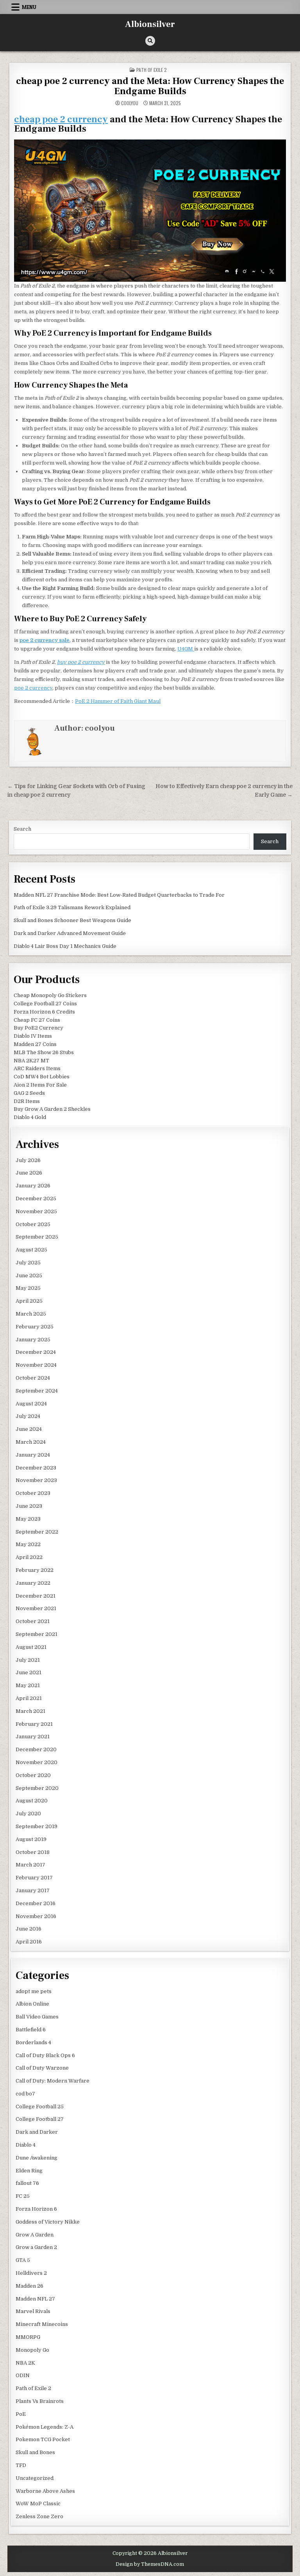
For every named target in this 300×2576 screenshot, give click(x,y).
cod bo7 (25, 2094)
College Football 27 (40, 2119)
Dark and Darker (37, 2132)
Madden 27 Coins (35, 1044)
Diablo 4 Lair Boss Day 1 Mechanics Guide (65, 946)
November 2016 (36, 1916)
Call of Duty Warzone (42, 2068)
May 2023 (28, 1519)
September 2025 (37, 1237)
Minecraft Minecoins (42, 2324)
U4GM (186, 649)
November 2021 (36, 1608)
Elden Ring (29, 2171)
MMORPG (28, 2337)
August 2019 (31, 1839)
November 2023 (36, 1480)
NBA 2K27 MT (31, 1061)
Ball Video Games (37, 2017)
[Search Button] (150, 41)
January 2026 (33, 1186)
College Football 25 (40, 2107)
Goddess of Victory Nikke (48, 2222)
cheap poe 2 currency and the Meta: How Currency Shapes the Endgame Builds (150, 86)
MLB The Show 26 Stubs (44, 1052)
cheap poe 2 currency (61, 119)
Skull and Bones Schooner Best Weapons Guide (72, 920)
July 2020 (28, 1814)
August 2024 (31, 1404)
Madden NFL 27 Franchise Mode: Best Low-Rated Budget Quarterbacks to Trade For (119, 895)
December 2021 (36, 1596)
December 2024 (36, 1352)
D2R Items (27, 1101)
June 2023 (29, 1506)
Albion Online (32, 2004)
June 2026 (29, 1173)
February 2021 (34, 1724)
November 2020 (37, 1762)
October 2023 (33, 1493)
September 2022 (37, 1532)
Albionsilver (150, 24)
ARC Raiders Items (37, 1068)
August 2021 (31, 1647)
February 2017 (34, 1878)
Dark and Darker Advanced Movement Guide (70, 933)
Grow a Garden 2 (36, 2247)
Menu (29, 7)
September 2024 (37, 1391)
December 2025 (36, 1199)
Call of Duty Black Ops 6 (45, 2055)
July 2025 (28, 1263)
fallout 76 (27, 2183)
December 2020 (36, 1749)
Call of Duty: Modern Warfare (53, 2081)
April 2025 (29, 1301)
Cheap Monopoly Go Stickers (50, 995)
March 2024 (31, 1442)
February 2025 (35, 1327)
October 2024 (33, 1378)
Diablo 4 (26, 2145)
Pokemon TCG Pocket (43, 2439)
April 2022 (29, 1557)
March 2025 (31, 1314)
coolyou (130, 103)
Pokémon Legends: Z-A (45, 2427)
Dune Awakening (37, 2158)
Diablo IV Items (33, 1036)
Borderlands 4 (33, 2042)
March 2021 (30, 1711)
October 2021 (33, 1621)
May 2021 (28, 1685)
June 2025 (29, 1275)
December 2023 (36, 1468)
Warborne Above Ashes (45, 2491)
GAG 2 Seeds (29, 1093)
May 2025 (28, 1288)
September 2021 (37, 1634)
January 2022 (33, 1583)
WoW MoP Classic (38, 2504)
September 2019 (37, 1826)
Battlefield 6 (31, 2030)
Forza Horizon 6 (36, 2209)
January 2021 (33, 1737)
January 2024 (33, 1455)
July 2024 (28, 1416)
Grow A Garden (35, 2235)
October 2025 (33, 1224)
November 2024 (36, 1365)
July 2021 (28, 1660)
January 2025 (33, 1340)
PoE (21, 2414)
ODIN (23, 2375)
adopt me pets (34, 1991)
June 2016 (29, 1929)
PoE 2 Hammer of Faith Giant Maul (118, 701)
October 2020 (33, 1775)
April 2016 (29, 1942)
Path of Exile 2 (152, 70)
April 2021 (29, 1698)
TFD (21, 2465)
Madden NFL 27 (35, 2299)
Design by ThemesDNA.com (150, 2564)
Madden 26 (29, 2286)
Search (22, 829)
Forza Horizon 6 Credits (44, 1012)
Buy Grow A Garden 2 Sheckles (52, 1109)
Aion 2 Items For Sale (40, 1085)
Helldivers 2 (31, 2273)
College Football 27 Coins (45, 1004)
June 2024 (29, 1429)
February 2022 (35, 1570)
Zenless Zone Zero (39, 2516)
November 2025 (36, 1211)
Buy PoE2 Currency (38, 1028)
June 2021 (29, 1672)
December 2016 (36, 1903)
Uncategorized (35, 2478)
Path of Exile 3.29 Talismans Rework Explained (72, 907)
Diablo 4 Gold (30, 1117)
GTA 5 (23, 2260)
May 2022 (28, 1544)
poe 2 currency (33, 688)
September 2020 (37, 1788)
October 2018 (33, 1852)
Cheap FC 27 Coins (37, 1020)
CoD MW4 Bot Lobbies (42, 1077)
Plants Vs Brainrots (40, 2401)
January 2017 (33, 1890)
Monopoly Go (32, 2350)
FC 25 (23, 2196)
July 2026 (28, 1160)
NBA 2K (25, 2363)
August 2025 (31, 1250)
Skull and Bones (35, 2452)
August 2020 (32, 1801)
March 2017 (30, 1865)
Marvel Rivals (33, 2311)
